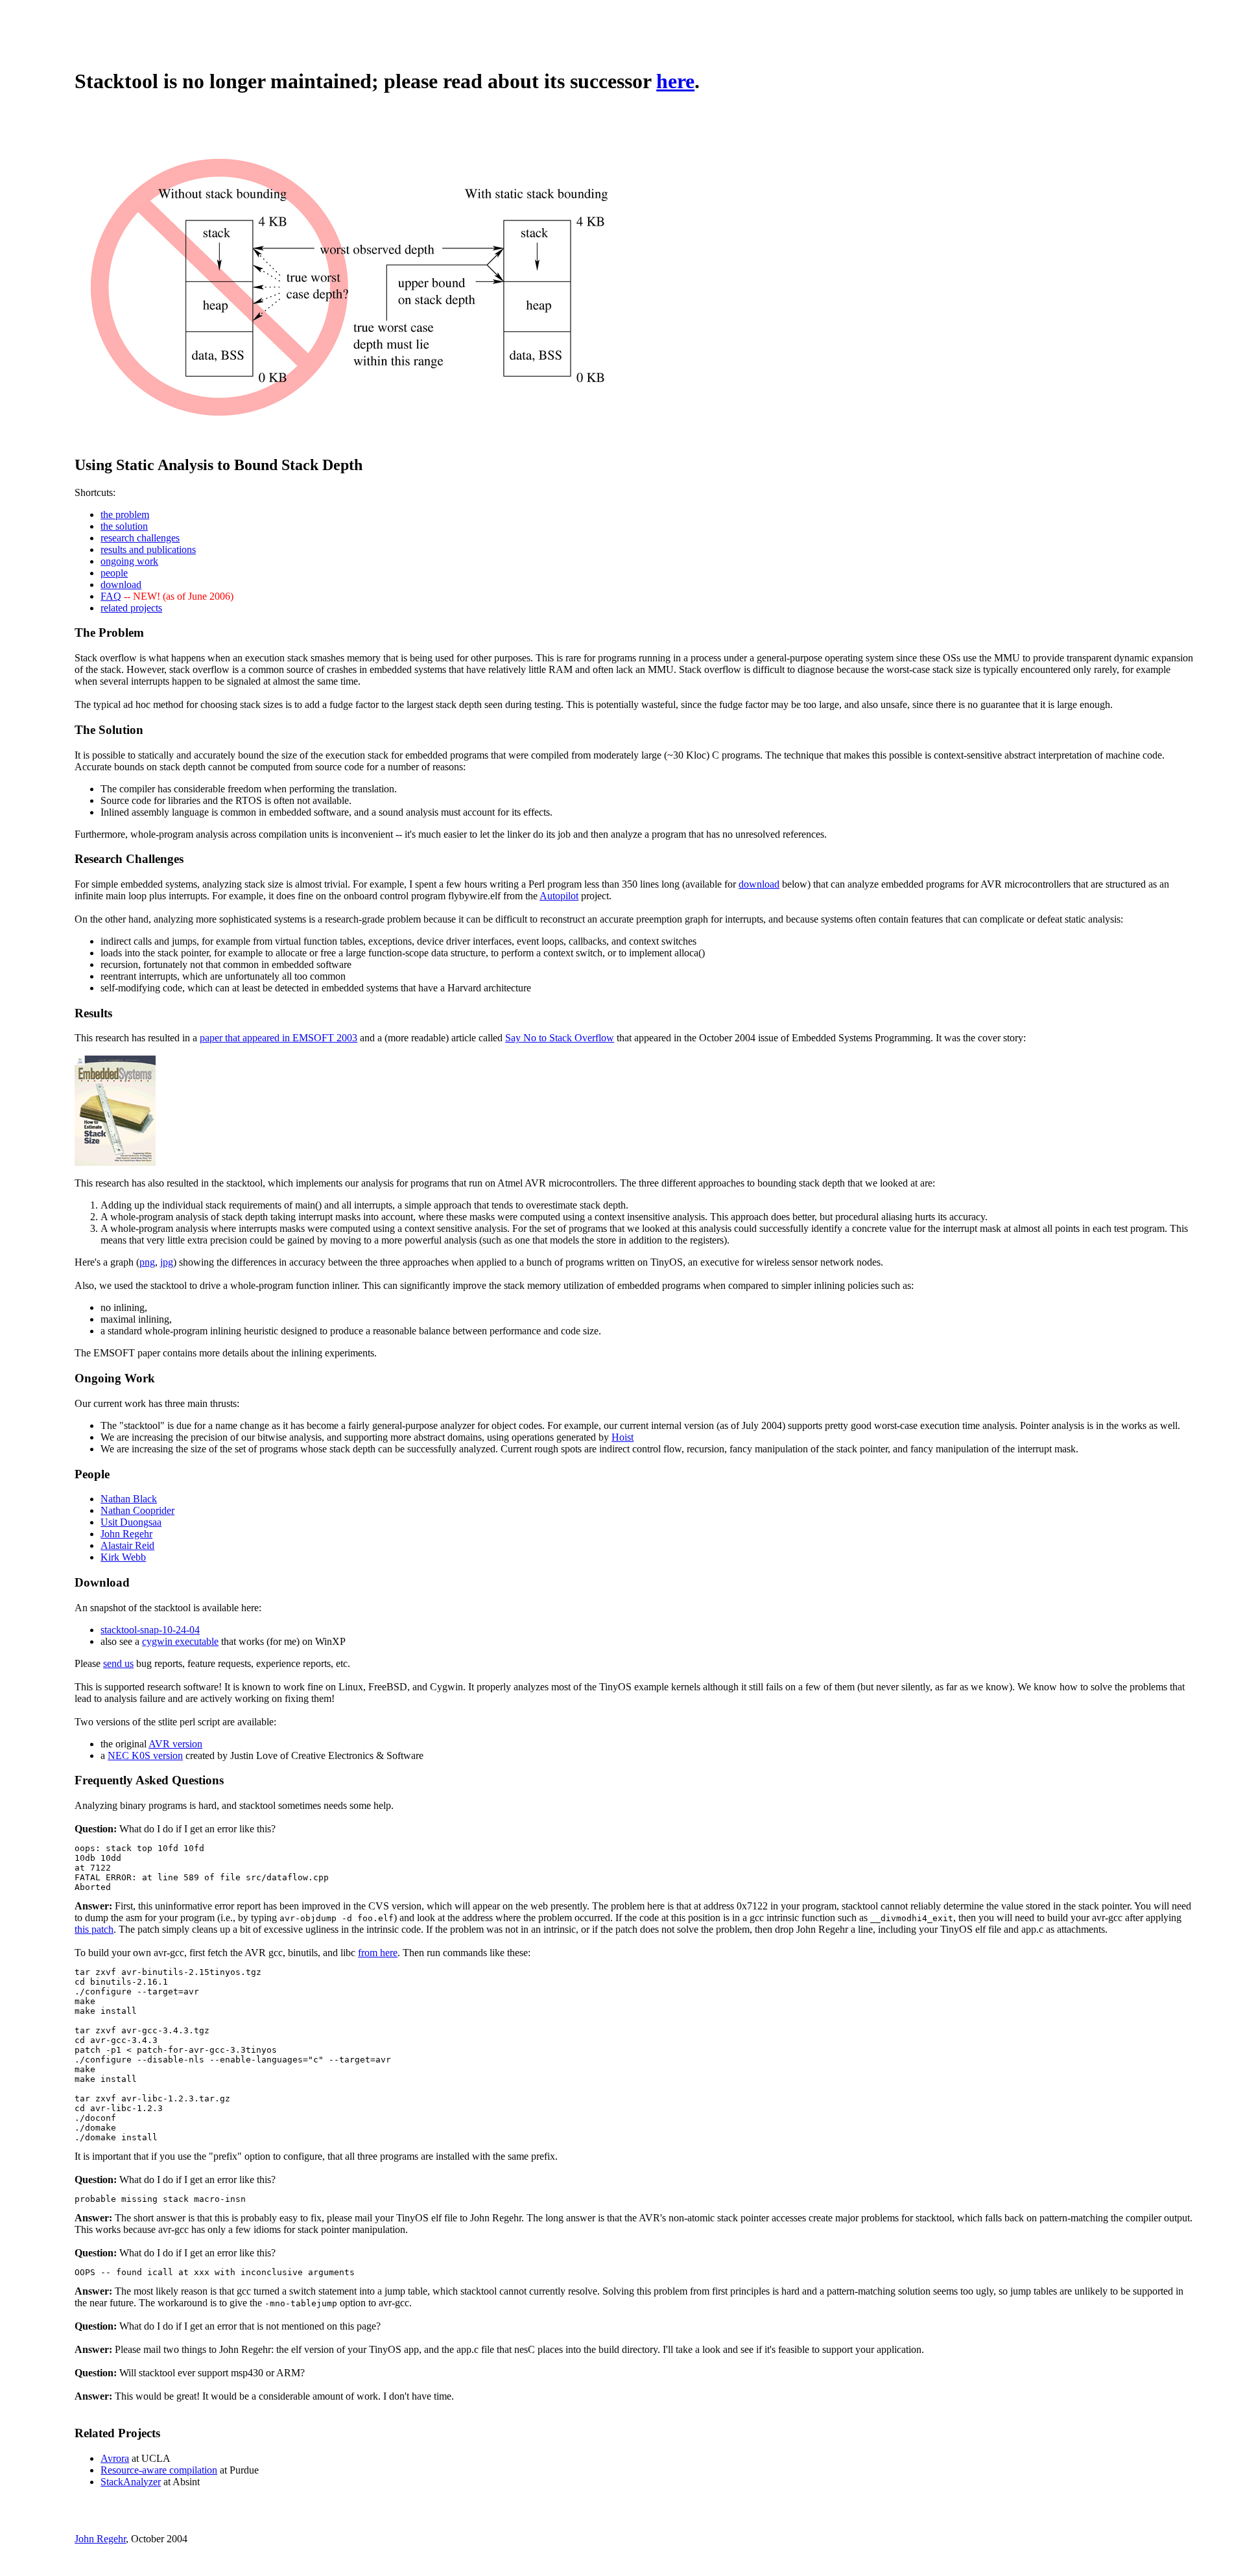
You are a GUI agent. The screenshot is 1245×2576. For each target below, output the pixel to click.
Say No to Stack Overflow (560, 1038)
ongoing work (129, 561)
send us (118, 1663)
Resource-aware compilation (159, 2470)
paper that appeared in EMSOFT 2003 (279, 1038)
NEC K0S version (145, 1755)
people (114, 573)
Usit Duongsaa (131, 1522)
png (147, 1262)
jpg (167, 1262)
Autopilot (559, 896)
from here (378, 1953)
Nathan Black (129, 1499)
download (121, 585)
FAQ (111, 596)
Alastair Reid (127, 1545)
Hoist (622, 1437)
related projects (131, 608)
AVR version (175, 1744)
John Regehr (126, 1534)
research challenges (140, 538)
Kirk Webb (123, 1557)
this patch (94, 1929)
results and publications (148, 549)
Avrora (115, 2458)
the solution (124, 526)
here (675, 81)
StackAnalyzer (131, 2482)
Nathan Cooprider (137, 1510)
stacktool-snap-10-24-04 (150, 1630)
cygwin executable (180, 1641)
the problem (125, 514)
